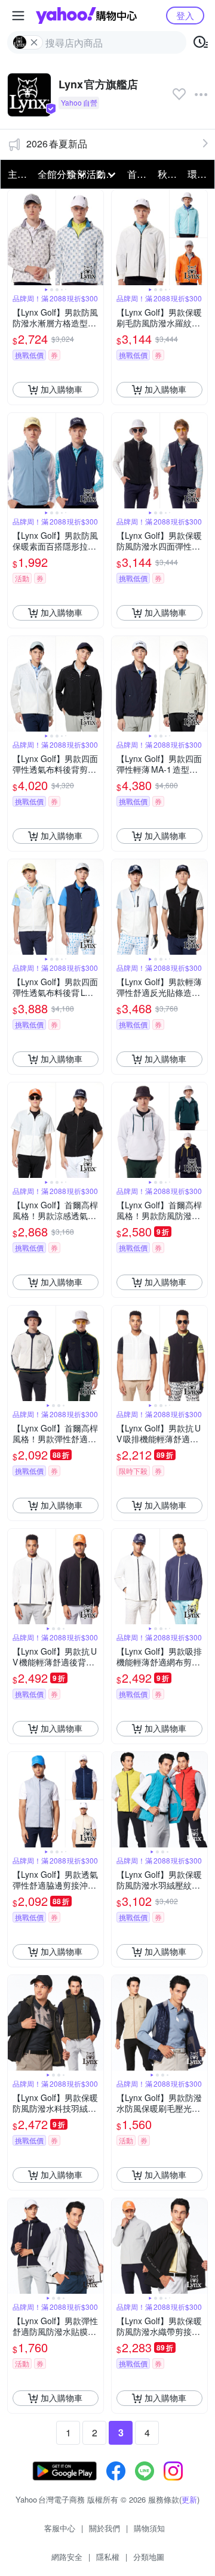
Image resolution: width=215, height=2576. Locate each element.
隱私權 (108, 2557)
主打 (17, 174)
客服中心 (60, 2528)
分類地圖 (149, 2557)
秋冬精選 (169, 174)
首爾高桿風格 (139, 174)
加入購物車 (62, 389)
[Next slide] (96, 237)
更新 (189, 2499)
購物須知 (149, 2528)
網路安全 (67, 2557)
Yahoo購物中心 (86, 16)
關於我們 (105, 2528)
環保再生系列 (199, 174)
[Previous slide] (16, 237)
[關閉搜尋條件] (34, 42)
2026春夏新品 (57, 144)
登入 (185, 15)
